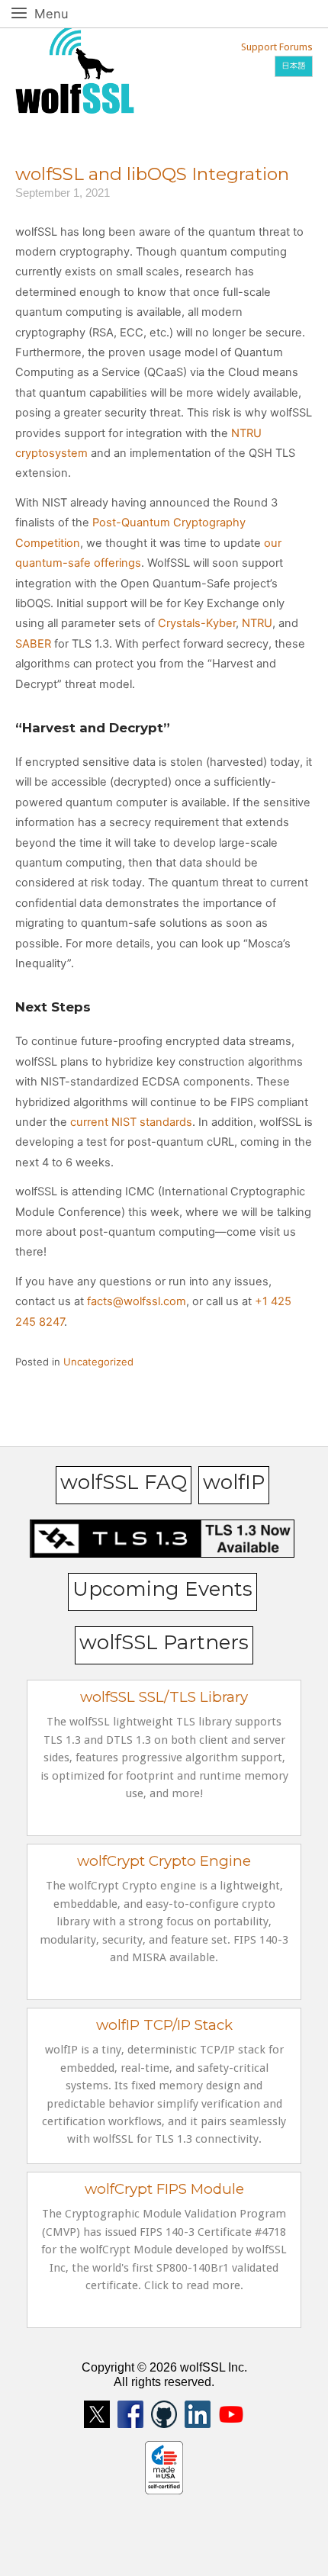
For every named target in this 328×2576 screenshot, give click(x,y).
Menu (68, 13)
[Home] (75, 68)
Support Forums (277, 47)
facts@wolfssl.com (135, 1301)
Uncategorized (98, 1362)
